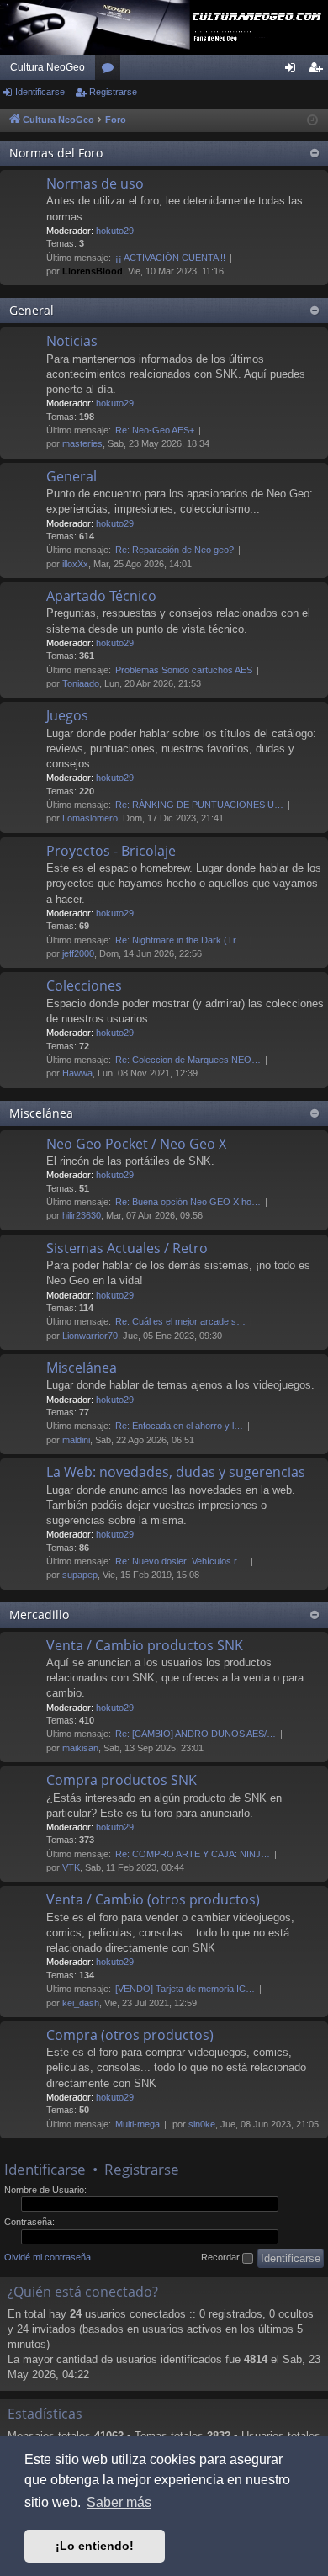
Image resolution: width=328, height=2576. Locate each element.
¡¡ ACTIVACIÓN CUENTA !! (170, 258)
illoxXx (75, 564)
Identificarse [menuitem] (294, 71)
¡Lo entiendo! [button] (95, 2546)
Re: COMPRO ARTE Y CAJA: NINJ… (193, 1854)
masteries (82, 443)
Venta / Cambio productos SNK (145, 1645)
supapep (80, 1575)
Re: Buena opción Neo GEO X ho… (188, 1202)
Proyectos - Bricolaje (111, 851)
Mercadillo (39, 1615)
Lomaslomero (90, 818)
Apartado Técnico (101, 596)
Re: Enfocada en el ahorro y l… (179, 1426)
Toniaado (81, 683)
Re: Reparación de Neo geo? (175, 550)
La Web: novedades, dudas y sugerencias (176, 1472)
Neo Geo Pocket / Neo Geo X (136, 1144)
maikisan (80, 1748)
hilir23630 (82, 1215)
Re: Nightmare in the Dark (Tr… (180, 940)
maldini (76, 1440)
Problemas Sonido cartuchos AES (184, 670)
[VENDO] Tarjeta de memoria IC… (185, 1989)
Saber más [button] (119, 2502)
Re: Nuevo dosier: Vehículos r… (181, 1561)
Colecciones (84, 985)
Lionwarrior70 (90, 1336)
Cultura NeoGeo (48, 67)
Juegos (67, 715)
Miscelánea (41, 1113)
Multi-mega (138, 2124)
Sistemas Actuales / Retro (127, 1248)
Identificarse (40, 92)
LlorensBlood (93, 271)
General (32, 310)
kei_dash (81, 2003)
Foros (111, 71)
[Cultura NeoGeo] (164, 27)
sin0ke (202, 2124)
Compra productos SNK (122, 1780)
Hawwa (77, 1073)
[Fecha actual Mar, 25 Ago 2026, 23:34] (312, 121)
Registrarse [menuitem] (319, 71)
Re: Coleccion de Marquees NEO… (188, 1060)
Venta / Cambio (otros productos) (153, 1899)
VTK (71, 1867)
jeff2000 (78, 953)
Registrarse (113, 92)
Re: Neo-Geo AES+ (155, 430)
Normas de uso (95, 183)
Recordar (222, 2257)
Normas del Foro (56, 153)
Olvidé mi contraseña (48, 2257)
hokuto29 (115, 231)
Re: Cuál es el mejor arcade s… (180, 1321)
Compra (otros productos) (130, 2035)
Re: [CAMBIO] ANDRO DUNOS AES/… (196, 1734)
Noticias (72, 341)
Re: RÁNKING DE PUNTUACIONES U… (199, 805)
